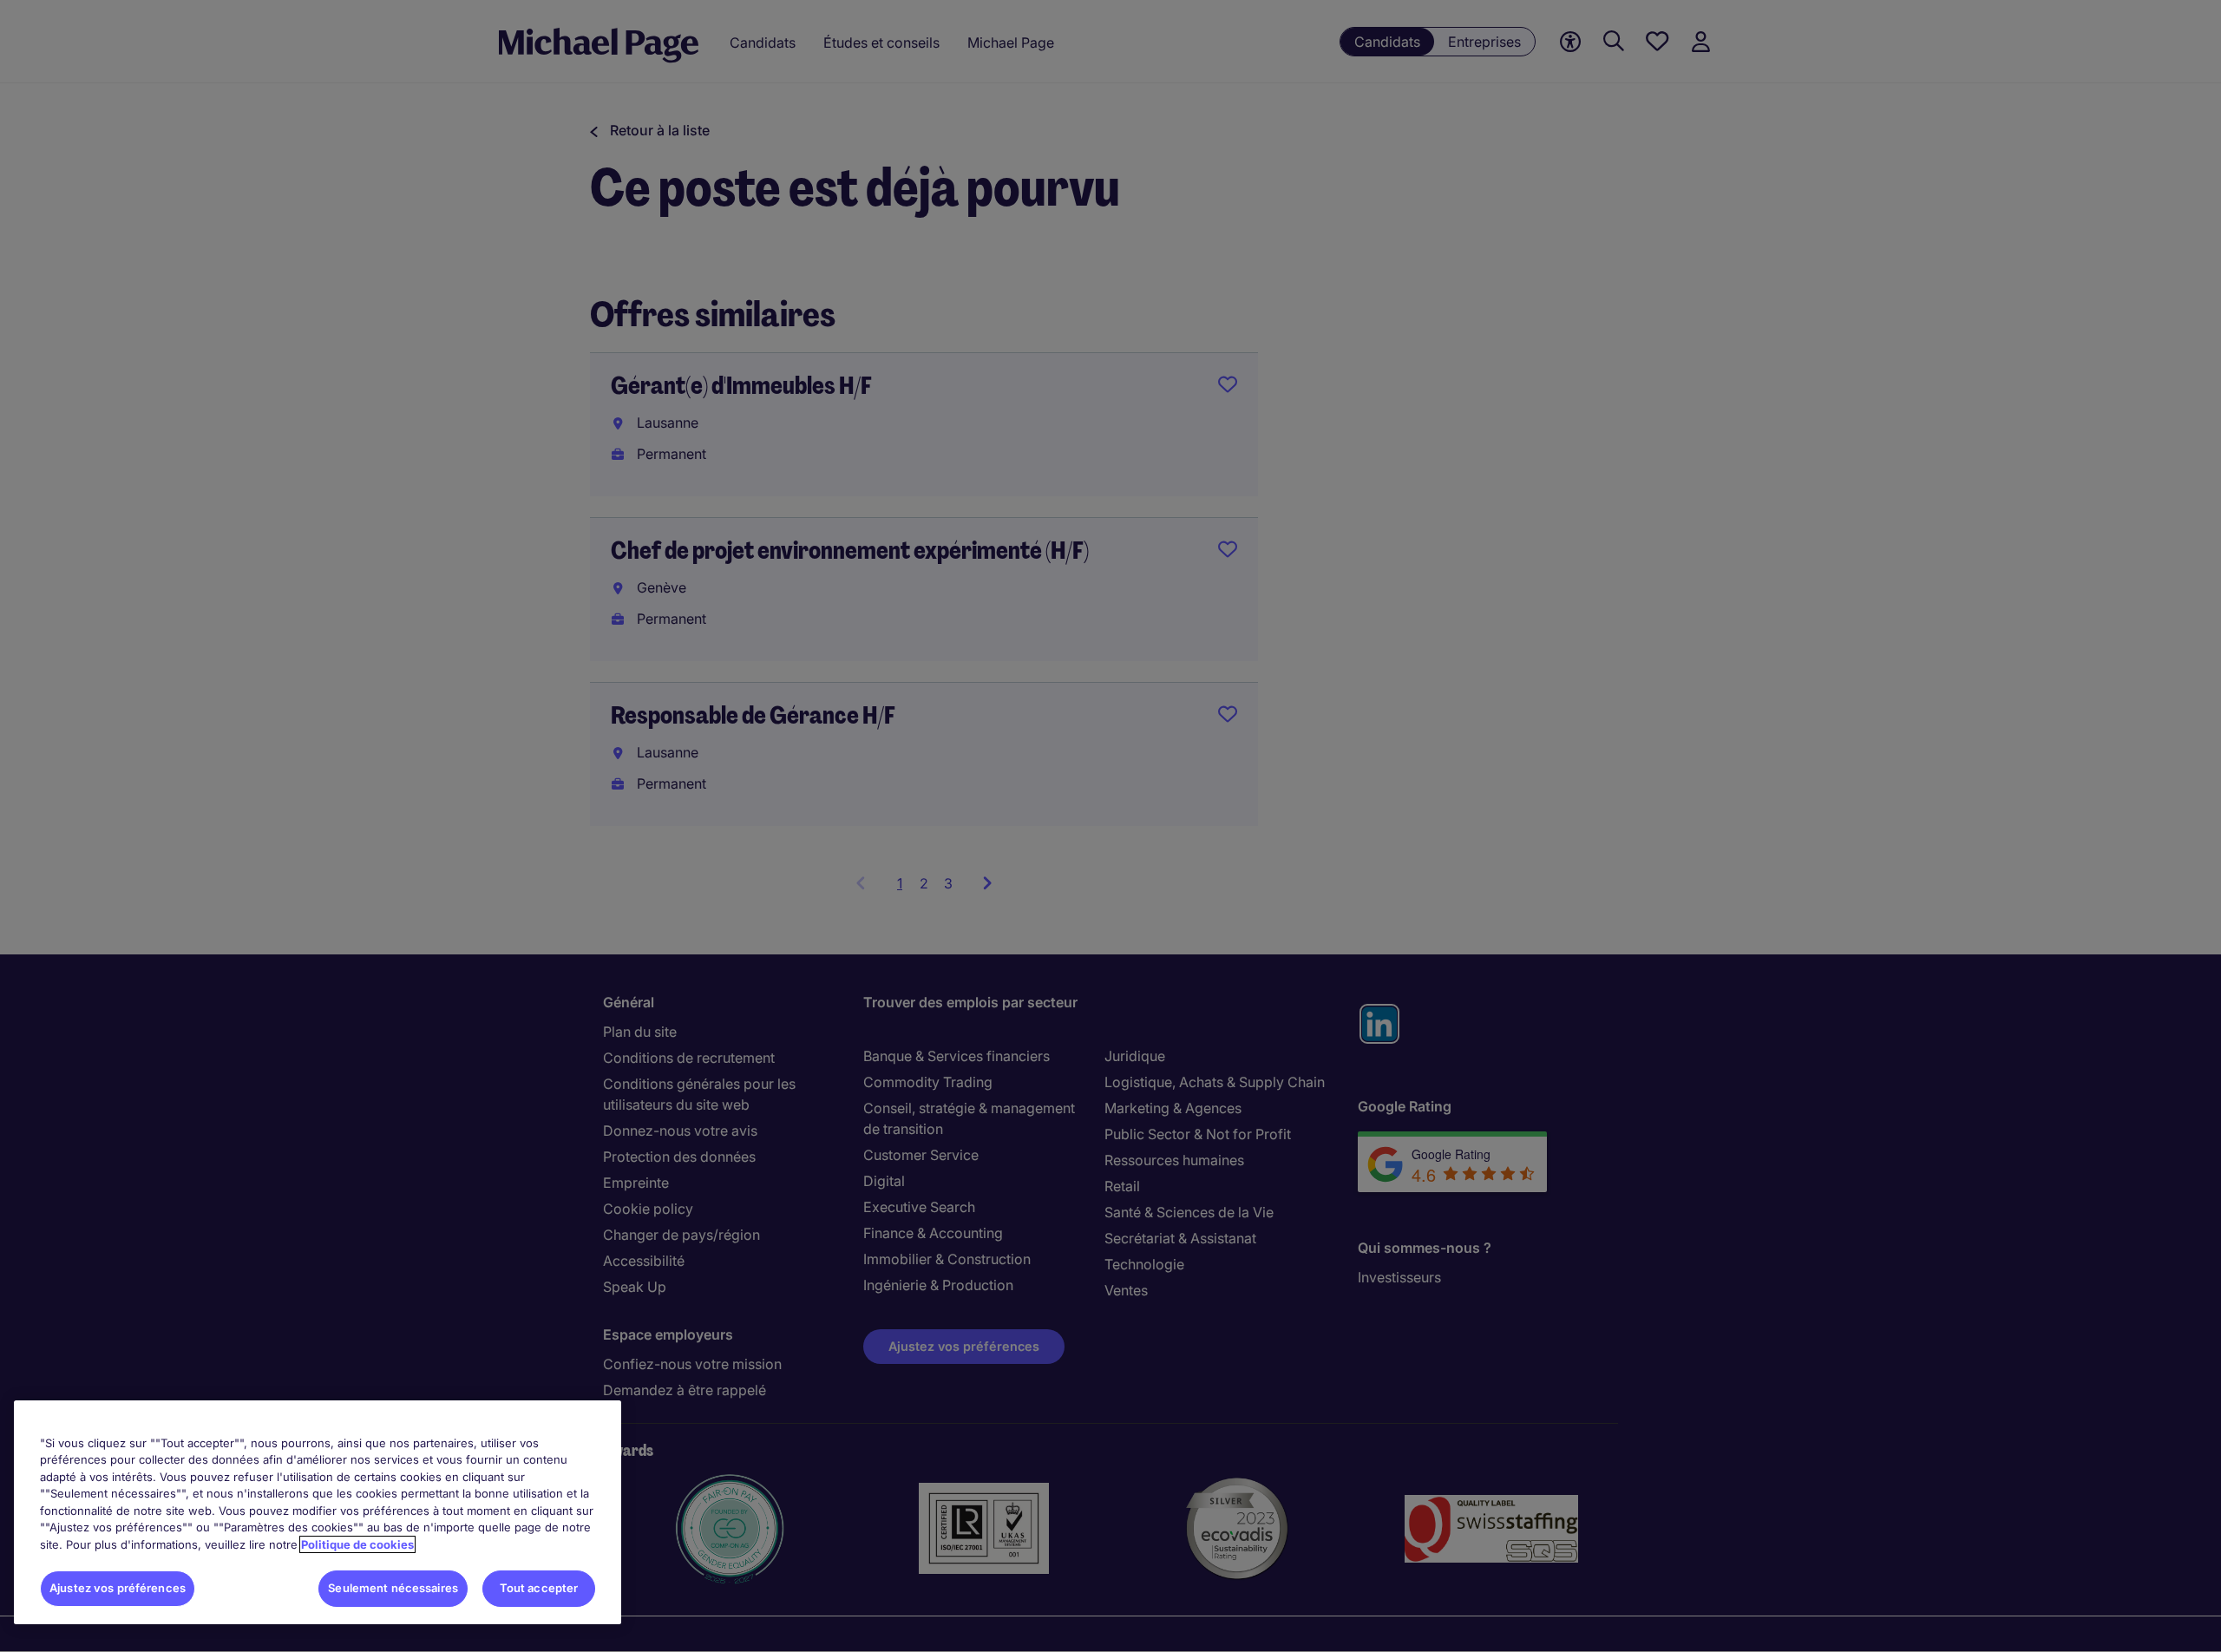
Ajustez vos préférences (118, 1588)
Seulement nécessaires (393, 1588)
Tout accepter (539, 1588)
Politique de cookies (357, 1544)
